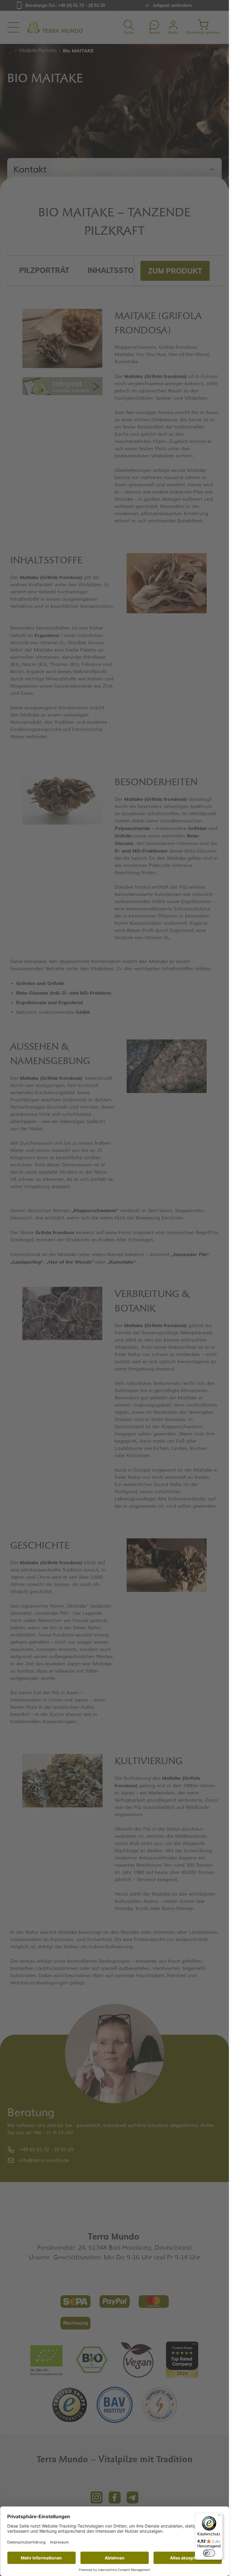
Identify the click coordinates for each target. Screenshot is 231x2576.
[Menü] (219, 2516)
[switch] (209, 2553)
